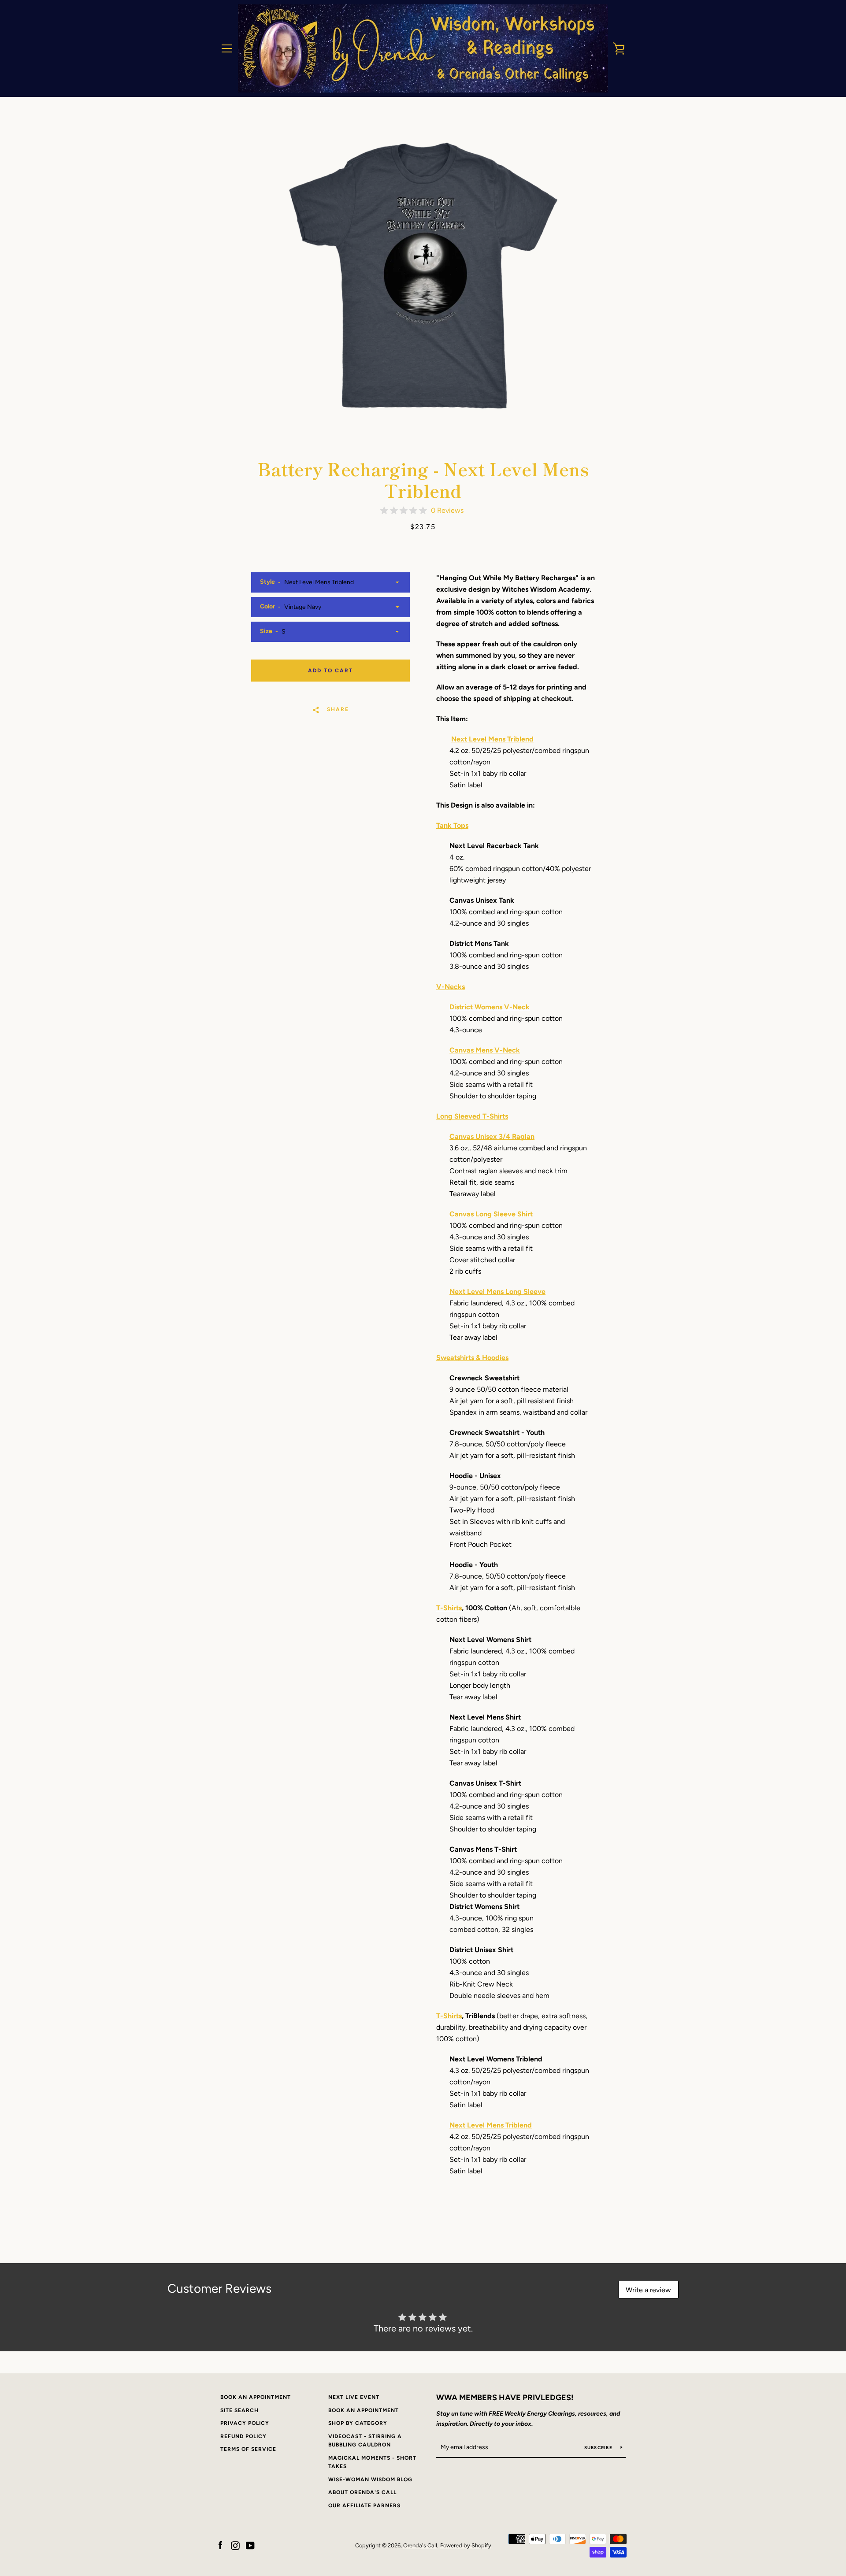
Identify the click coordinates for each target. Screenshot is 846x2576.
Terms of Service (248, 2449)
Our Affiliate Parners (364, 2506)
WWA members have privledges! (505, 2398)
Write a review (648, 2290)
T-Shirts (449, 1608)
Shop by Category (358, 2423)
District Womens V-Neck (490, 1007)
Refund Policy (243, 2436)
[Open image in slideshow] (423, 275)
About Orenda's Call (362, 2492)
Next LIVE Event (354, 2397)
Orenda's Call (420, 2545)
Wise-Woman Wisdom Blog (370, 2480)
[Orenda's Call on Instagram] (235, 2545)
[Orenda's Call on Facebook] (220, 2545)
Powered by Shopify (466, 2545)
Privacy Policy (245, 2423)
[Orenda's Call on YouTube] (250, 2545)
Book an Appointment (256, 2397)
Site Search (239, 2410)
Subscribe (599, 2448)
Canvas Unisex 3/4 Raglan (492, 1136)
